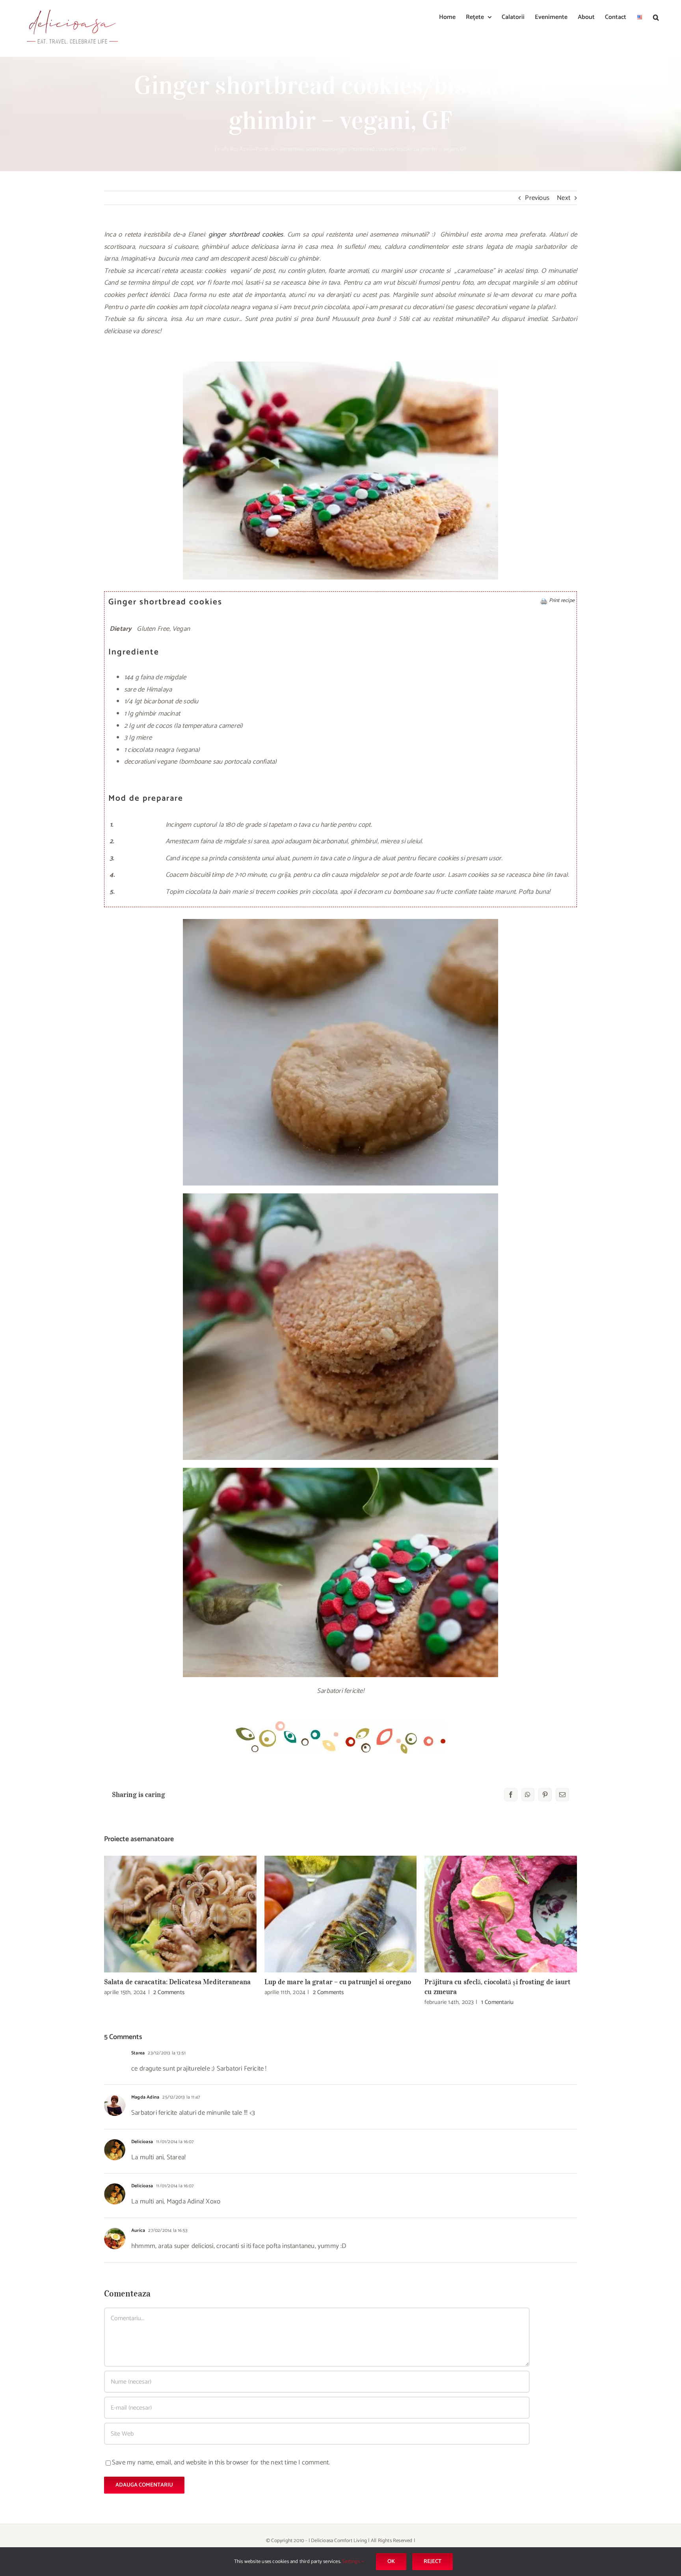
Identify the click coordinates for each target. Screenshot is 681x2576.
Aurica (138, 2230)
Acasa (247, 149)
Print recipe (562, 600)
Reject (433, 2562)
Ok (391, 2562)
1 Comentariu (497, 2002)
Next (564, 198)
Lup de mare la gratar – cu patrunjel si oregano (341, 1914)
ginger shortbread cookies (246, 235)
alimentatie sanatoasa (304, 149)
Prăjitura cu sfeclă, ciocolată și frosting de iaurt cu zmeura (501, 1914)
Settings (352, 2562)
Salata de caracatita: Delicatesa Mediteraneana (180, 1914)
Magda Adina (145, 2097)
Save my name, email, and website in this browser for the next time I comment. (221, 2462)
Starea (138, 2053)
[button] (656, 17)
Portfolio (266, 149)
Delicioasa (142, 2142)
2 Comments (169, 1992)
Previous (537, 198)
